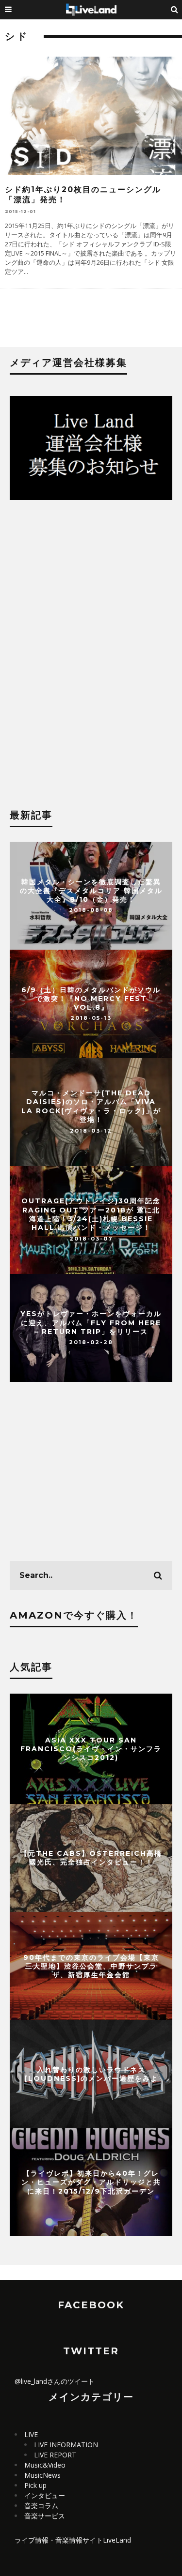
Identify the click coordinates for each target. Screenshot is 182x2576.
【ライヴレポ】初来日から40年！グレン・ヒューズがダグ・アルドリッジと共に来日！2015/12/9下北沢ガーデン (91, 2182)
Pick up (35, 2485)
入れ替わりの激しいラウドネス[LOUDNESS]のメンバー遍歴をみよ (91, 2074)
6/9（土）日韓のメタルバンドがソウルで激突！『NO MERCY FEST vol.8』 (91, 998)
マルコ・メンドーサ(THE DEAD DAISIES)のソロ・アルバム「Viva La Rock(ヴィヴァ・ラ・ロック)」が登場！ (91, 1107)
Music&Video (45, 2465)
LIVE (31, 2434)
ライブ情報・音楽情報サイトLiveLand (73, 2540)
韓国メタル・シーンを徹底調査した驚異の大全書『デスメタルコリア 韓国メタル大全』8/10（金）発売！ (91, 890)
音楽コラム (41, 2506)
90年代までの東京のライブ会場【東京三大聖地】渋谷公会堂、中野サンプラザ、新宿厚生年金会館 (91, 1966)
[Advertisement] (91, 589)
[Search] (175, 10)
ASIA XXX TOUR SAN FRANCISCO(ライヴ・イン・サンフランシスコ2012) (91, 1748)
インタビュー (45, 2495)
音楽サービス (45, 2516)
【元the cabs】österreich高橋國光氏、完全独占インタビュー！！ (91, 1858)
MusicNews (42, 2475)
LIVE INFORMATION (66, 2445)
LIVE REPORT (55, 2455)
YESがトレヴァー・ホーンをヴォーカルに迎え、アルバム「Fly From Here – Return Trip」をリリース (91, 1322)
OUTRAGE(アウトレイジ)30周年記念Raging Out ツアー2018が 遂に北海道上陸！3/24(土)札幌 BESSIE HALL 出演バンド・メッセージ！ (91, 1215)
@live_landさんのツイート (55, 2381)
